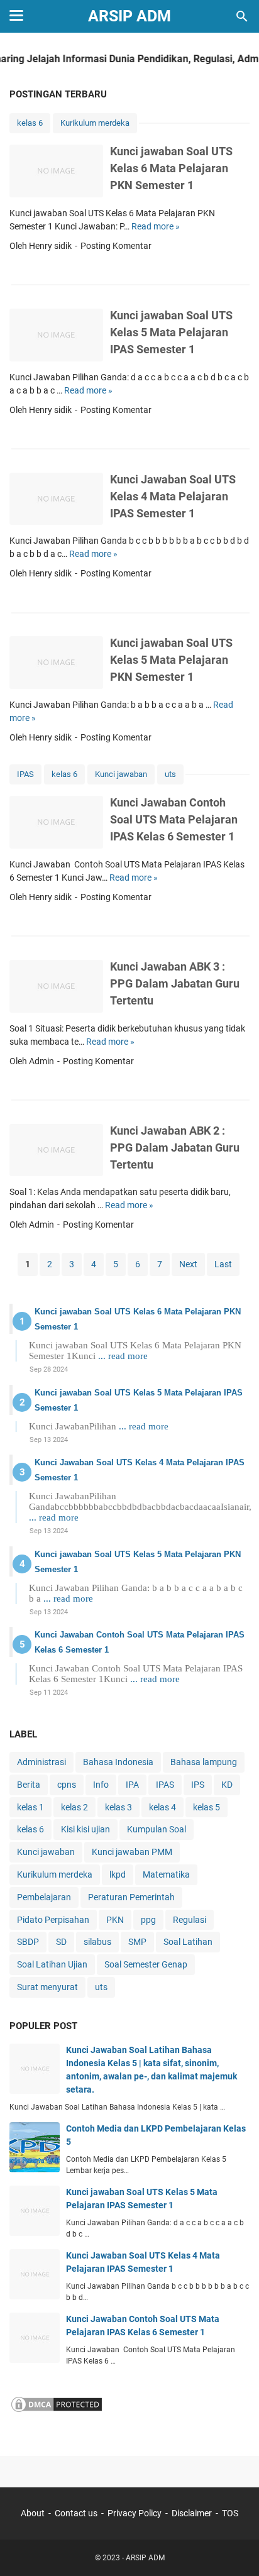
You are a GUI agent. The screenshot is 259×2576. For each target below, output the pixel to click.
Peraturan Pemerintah (131, 1897)
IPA (132, 1785)
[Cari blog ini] (242, 16)
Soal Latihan (188, 1942)
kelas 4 (163, 1807)
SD (61, 1942)
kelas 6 (30, 123)
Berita (29, 1785)
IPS (198, 1785)
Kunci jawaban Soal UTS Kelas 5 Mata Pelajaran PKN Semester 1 (171, 660)
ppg (148, 1920)
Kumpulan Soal (157, 1829)
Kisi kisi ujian (85, 1829)
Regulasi (190, 1920)
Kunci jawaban (121, 774)
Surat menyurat (47, 1987)
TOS (230, 2513)
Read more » (156, 226)
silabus (97, 1942)
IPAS (25, 774)
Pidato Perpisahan (53, 1920)
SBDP (28, 1942)
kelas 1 (30, 1807)
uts (170, 774)
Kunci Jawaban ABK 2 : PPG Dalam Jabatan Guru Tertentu (175, 1148)
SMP (137, 1942)
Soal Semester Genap (146, 1964)
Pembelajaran (44, 1897)
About (33, 2513)
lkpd (118, 1874)
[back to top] (234, 2548)
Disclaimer (192, 2513)
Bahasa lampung (204, 1762)
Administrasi (41, 1762)
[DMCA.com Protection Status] (57, 2410)
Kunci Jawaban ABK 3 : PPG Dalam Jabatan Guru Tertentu (175, 983)
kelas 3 (118, 1807)
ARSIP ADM (129, 16)
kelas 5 (207, 1807)
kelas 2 (74, 1807)
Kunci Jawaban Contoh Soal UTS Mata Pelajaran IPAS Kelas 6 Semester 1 (174, 819)
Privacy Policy (135, 2513)
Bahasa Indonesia (118, 1762)
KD (227, 1785)
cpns (67, 1785)
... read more (123, 1356)
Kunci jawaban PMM (132, 1852)
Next (188, 1264)
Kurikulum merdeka (95, 123)
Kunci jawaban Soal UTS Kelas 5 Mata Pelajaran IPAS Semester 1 (171, 332)
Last (223, 1264)
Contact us (76, 2513)
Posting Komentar (116, 246)
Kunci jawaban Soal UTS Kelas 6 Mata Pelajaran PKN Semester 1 (171, 168)
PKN (115, 1920)
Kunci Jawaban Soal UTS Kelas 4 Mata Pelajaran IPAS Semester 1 (173, 496)
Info (101, 1785)
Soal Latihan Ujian (52, 1964)
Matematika (166, 1874)
